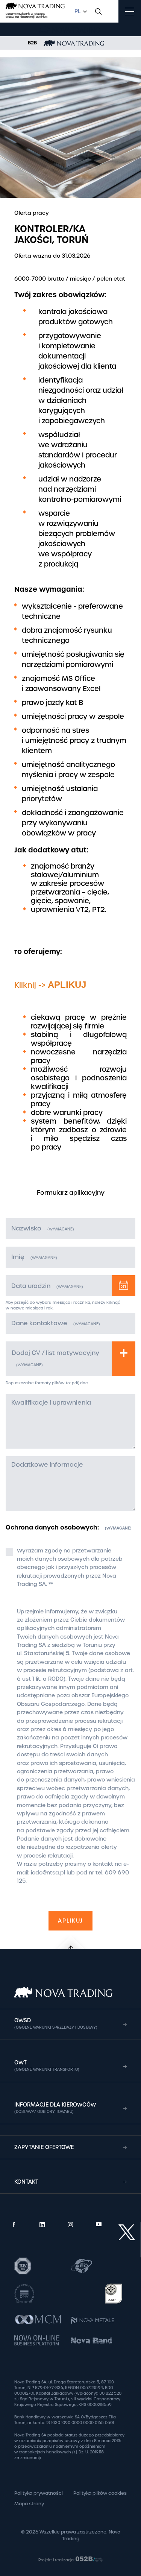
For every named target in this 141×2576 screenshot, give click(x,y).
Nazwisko (43, 1228)
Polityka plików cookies (100, 2493)
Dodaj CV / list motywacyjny (55, 1358)
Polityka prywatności (39, 2493)
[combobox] (80, 11)
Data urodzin (47, 1286)
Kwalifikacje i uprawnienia (51, 1403)
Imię (34, 1257)
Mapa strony (29, 2504)
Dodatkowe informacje (47, 1465)
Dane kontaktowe (56, 1323)
